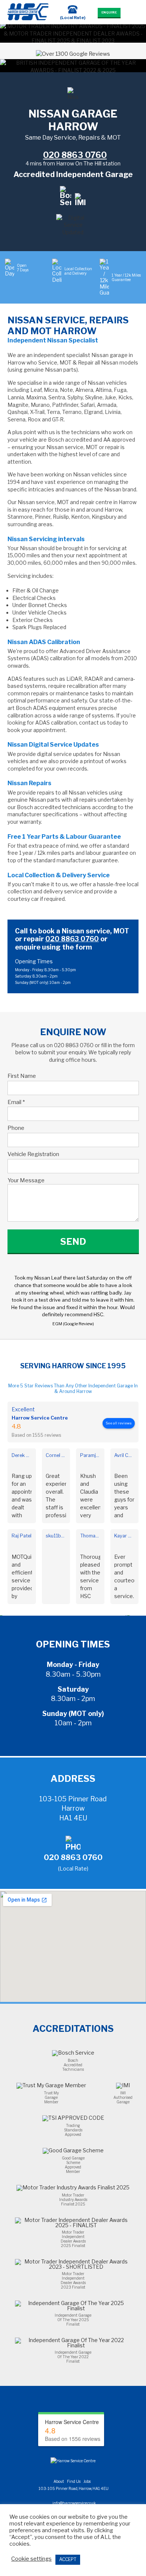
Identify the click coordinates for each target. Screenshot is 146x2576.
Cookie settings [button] (31, 2559)
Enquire (109, 12)
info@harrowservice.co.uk (74, 2503)
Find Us (74, 2481)
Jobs (87, 2481)
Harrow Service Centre (40, 1418)
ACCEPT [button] (68, 2559)
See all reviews (119, 1423)
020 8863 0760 (72, 939)
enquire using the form (54, 947)
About (59, 2481)
